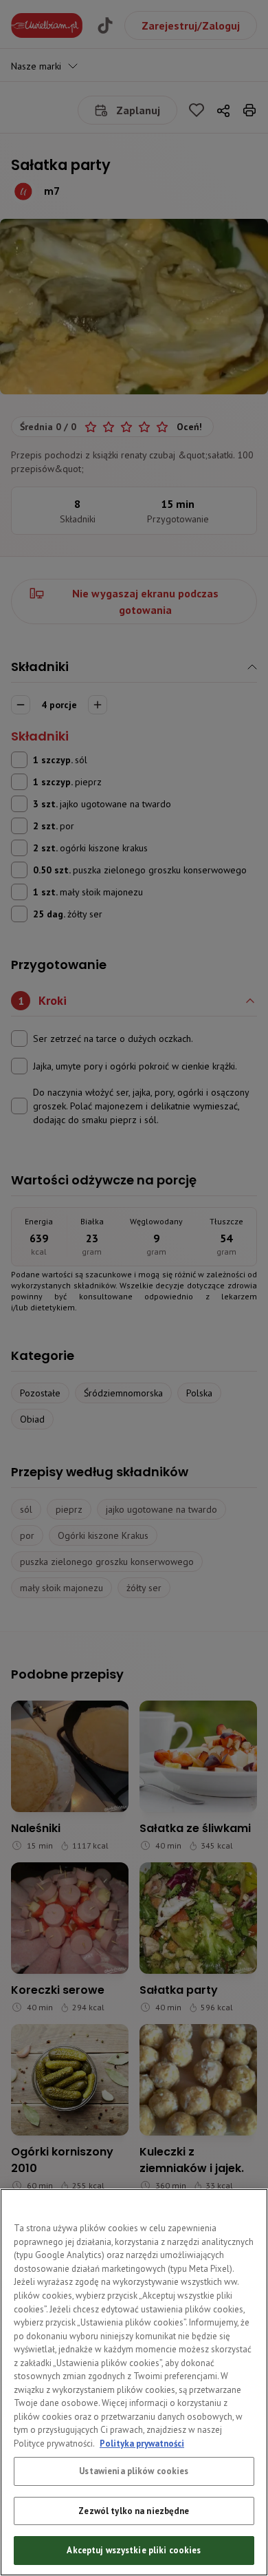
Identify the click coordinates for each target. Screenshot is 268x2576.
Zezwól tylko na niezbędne (134, 2511)
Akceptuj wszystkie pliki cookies (134, 2550)
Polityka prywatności (142, 2444)
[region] (134, 2382)
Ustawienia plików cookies (134, 2471)
